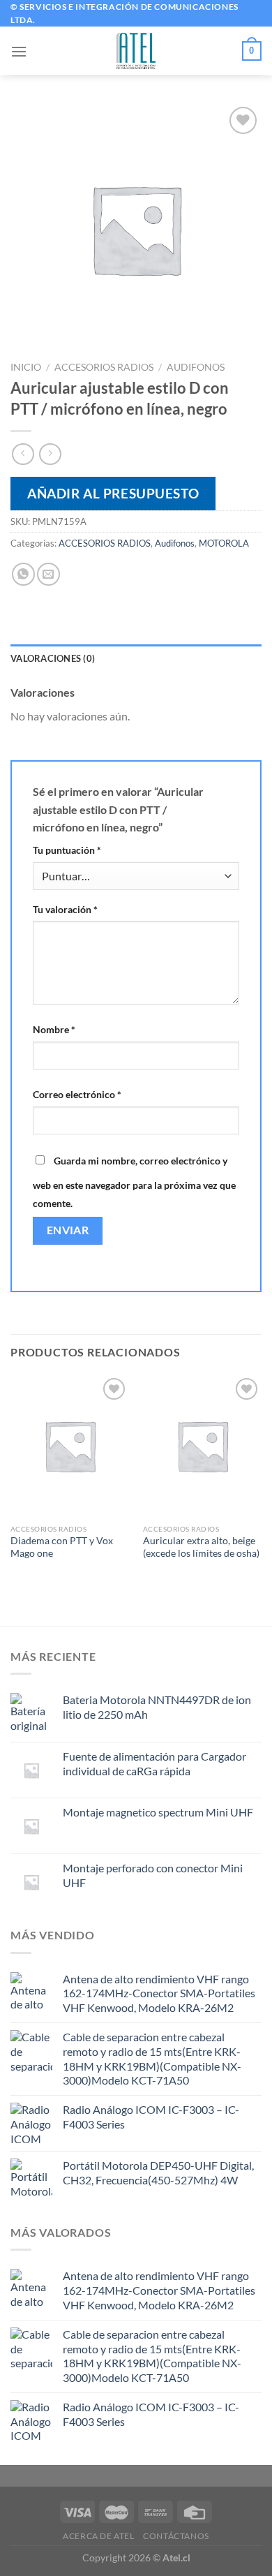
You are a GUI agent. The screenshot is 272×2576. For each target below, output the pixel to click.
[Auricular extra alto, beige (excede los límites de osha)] (202, 1446)
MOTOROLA (224, 543)
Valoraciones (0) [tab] (53, 658)
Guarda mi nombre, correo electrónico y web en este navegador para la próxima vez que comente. (134, 1182)
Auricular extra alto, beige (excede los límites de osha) (201, 1547)
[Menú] (19, 51)
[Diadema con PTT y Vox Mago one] (70, 1446)
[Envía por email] (48, 574)
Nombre (54, 1029)
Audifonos (196, 367)
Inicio (26, 367)
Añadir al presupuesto (113, 493)
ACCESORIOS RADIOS (104, 367)
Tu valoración (65, 909)
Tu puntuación (67, 850)
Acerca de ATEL (99, 2536)
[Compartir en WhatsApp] (23, 574)
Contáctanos (176, 2536)
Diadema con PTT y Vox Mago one (62, 1547)
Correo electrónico (77, 1094)
